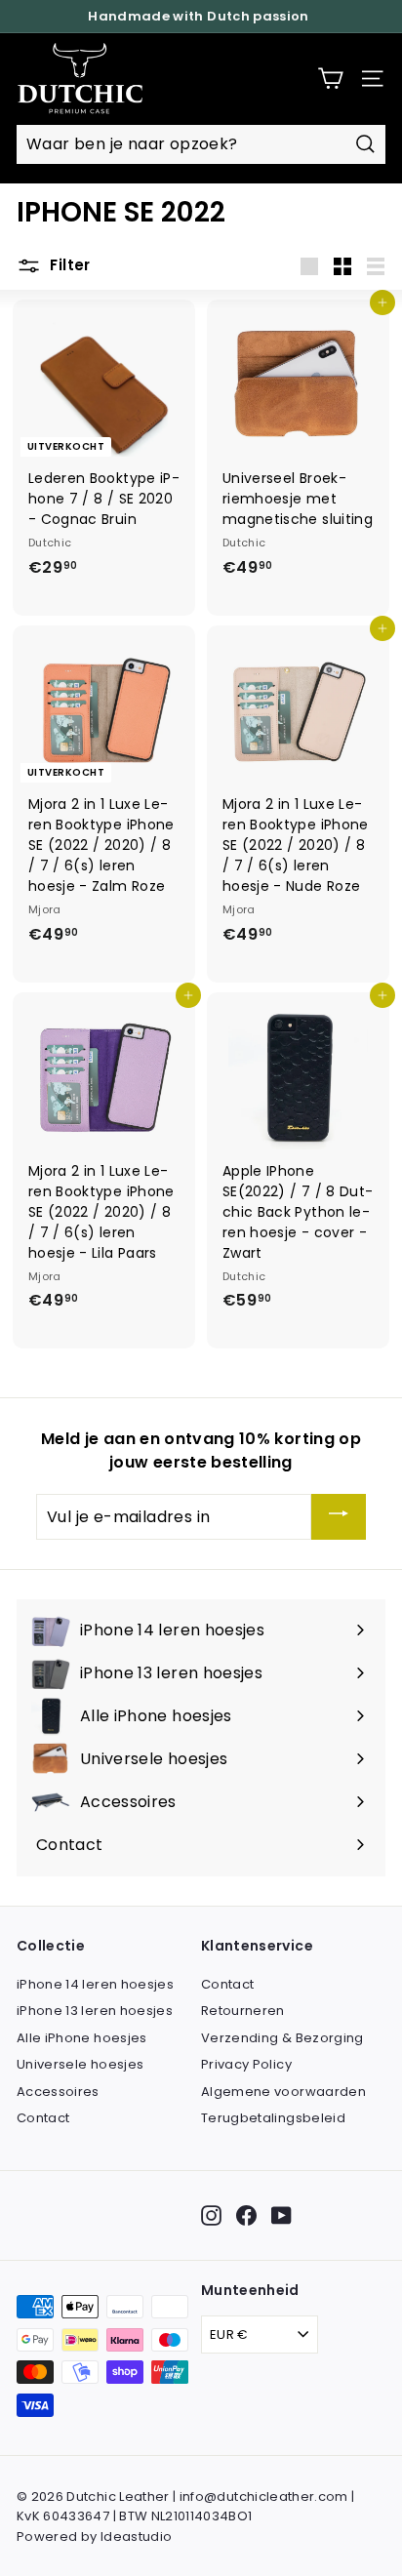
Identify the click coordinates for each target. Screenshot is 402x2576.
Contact (43, 2118)
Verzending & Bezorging (282, 2038)
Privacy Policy (246, 2064)
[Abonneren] (339, 1517)
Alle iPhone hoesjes (82, 2038)
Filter (68, 266)
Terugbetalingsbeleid (273, 2118)
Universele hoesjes (80, 2064)
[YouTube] (281, 2215)
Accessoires (58, 2092)
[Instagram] (211, 2215)
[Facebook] (246, 2215)
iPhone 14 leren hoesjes (95, 1984)
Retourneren (243, 2011)
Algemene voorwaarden (283, 2092)
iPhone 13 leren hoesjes (95, 2011)
